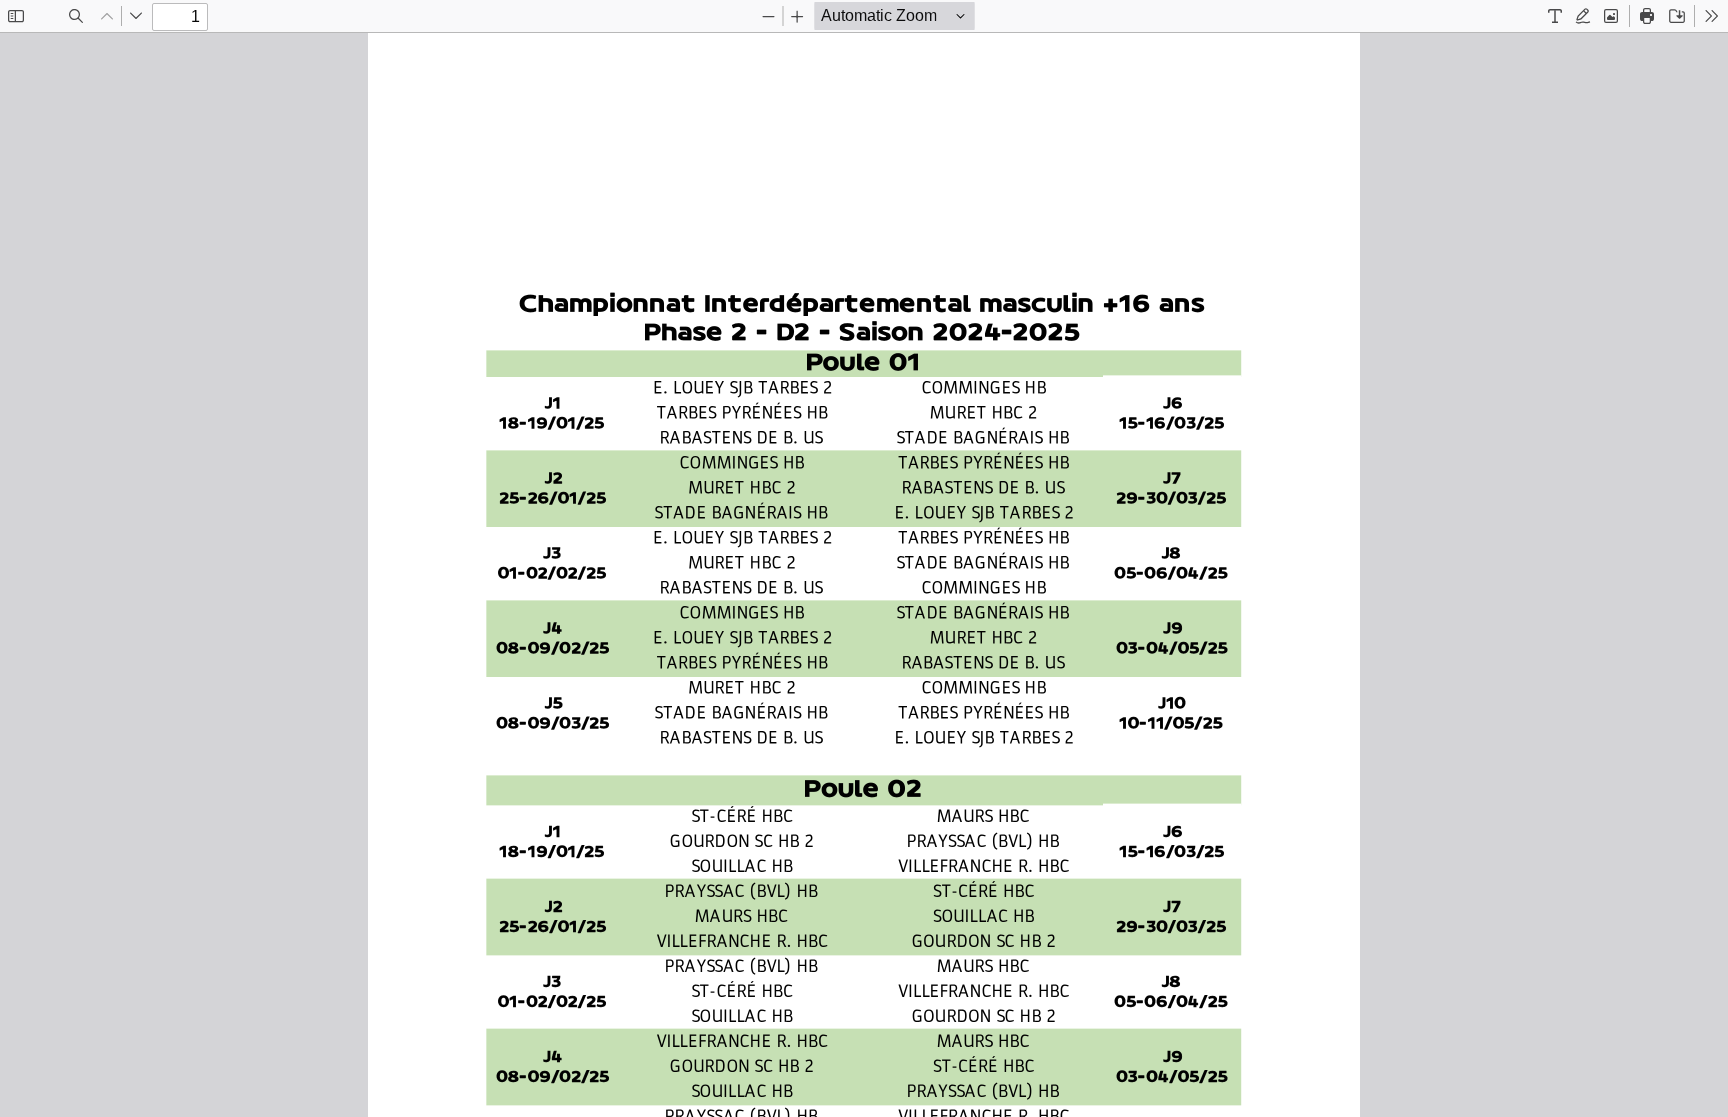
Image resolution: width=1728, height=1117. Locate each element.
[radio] (1555, 16)
